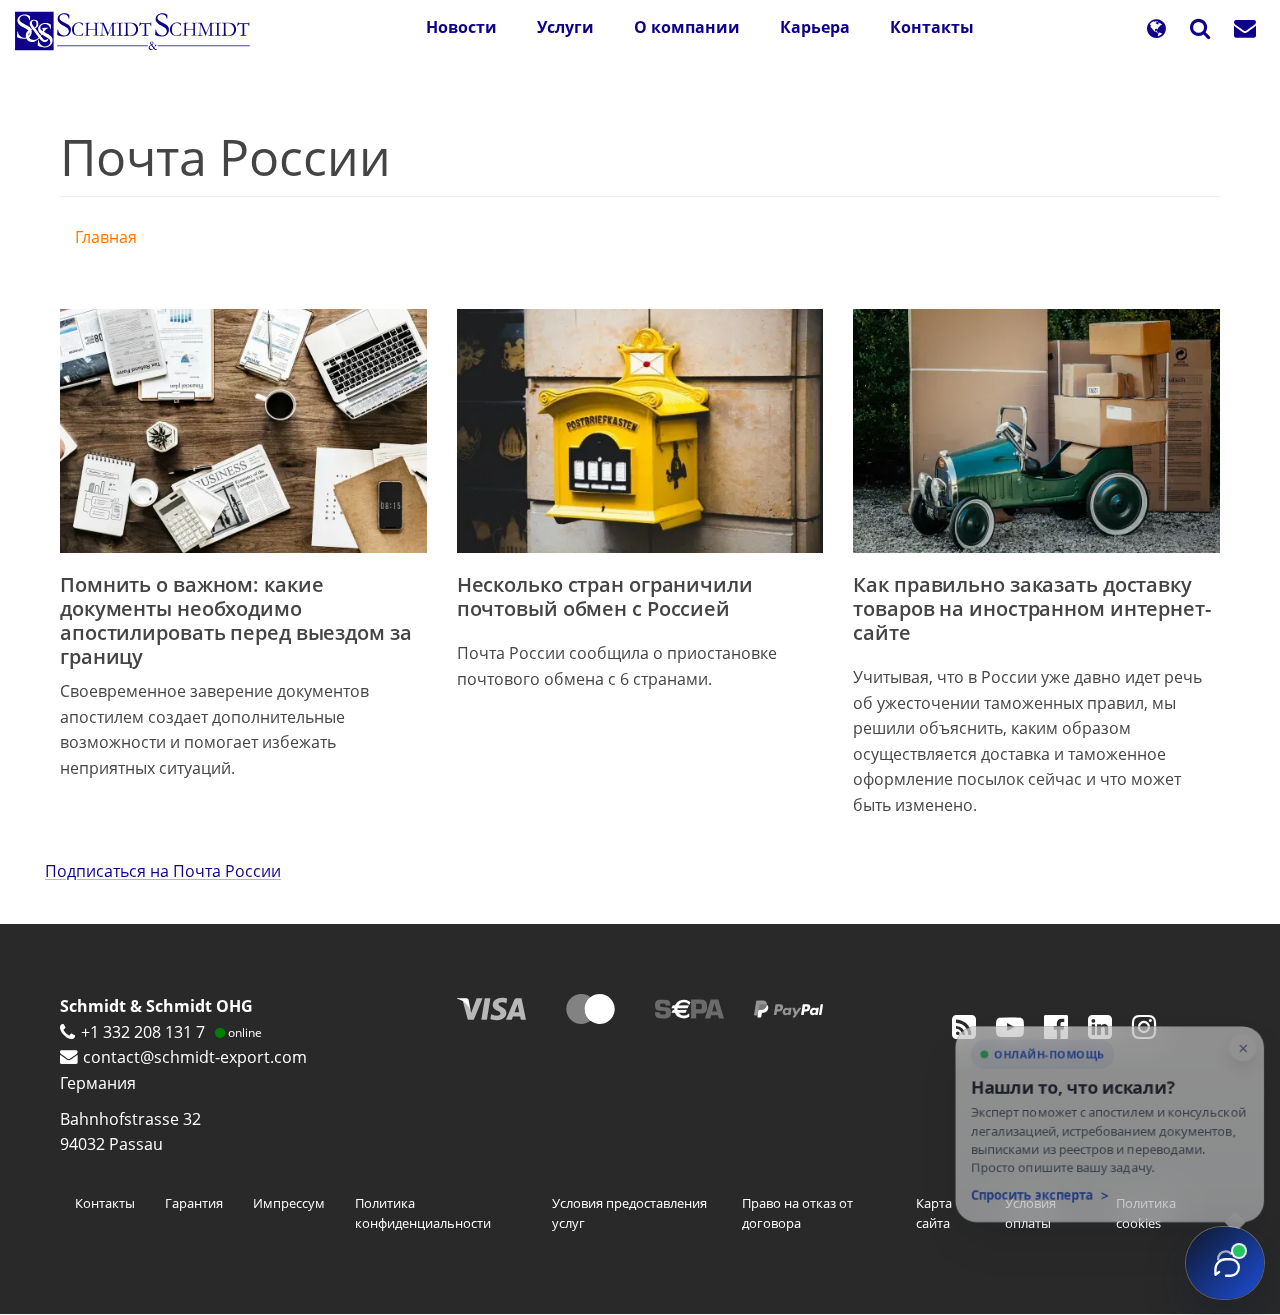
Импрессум (289, 1203)
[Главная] (140, 31)
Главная (106, 237)
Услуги (565, 27)
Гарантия (194, 1203)
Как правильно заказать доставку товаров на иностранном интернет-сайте (1031, 608)
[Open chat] (1225, 1263)
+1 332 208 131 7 (143, 1032)
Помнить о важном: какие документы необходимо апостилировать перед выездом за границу (236, 620)
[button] (1156, 30)
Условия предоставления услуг (629, 1213)
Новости (461, 27)
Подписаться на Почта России (163, 871)
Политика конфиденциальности (423, 1213)
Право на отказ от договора (797, 1213)
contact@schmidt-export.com (195, 1057)
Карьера (815, 27)
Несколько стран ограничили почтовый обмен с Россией (605, 596)
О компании (687, 27)
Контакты (932, 27)
